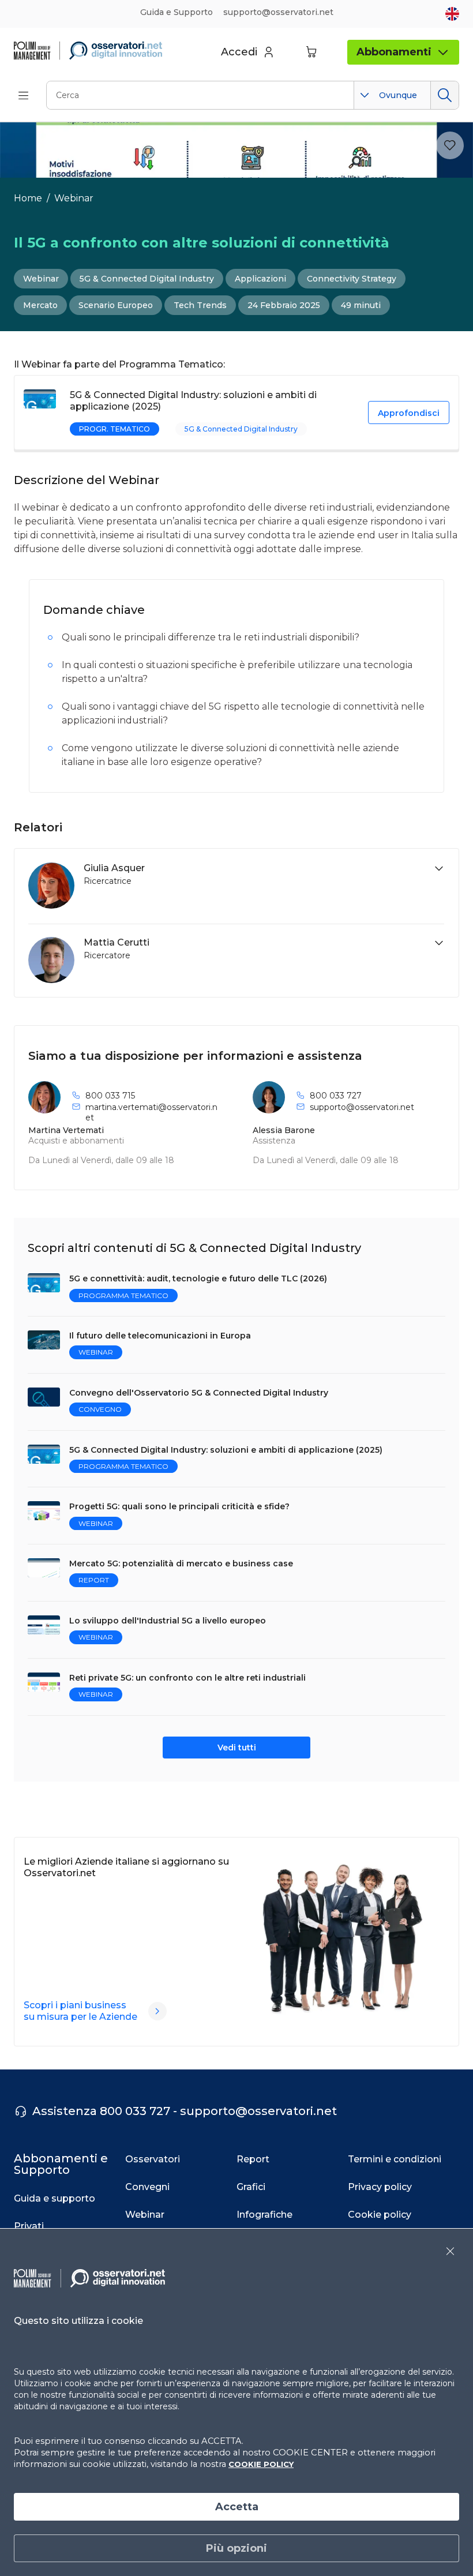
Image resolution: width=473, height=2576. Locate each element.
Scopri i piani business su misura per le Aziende (80, 2011)
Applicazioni (260, 279)
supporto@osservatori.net (362, 1107)
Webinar (74, 198)
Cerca (444, 95)
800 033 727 (336, 1096)
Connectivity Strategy (352, 279)
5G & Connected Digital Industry (147, 279)
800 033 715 (110, 1096)
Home (28, 198)
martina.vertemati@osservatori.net (151, 1112)
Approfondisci (409, 413)
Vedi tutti (237, 1748)
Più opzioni (236, 2548)
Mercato (40, 305)
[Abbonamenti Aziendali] (157, 2011)
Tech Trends (200, 305)
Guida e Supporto (177, 12)
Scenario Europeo (116, 305)
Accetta (237, 2507)
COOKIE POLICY (261, 2464)
